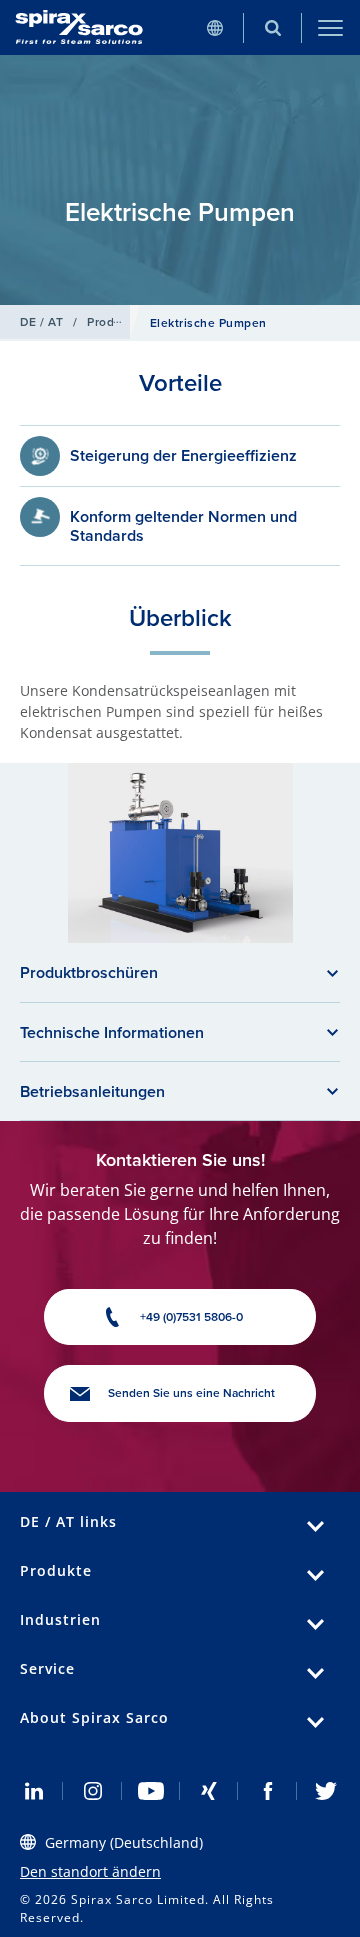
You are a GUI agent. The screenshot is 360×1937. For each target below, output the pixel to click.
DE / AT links (68, 1521)
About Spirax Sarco (94, 1717)
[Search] (273, 27)
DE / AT (41, 321)
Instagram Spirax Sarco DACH (92, 1791)
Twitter (326, 1791)
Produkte (113, 321)
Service (47, 1668)
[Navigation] (331, 27)
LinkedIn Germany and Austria (34, 1791)
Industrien (60, 1619)
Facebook (267, 1791)
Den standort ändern (90, 1871)
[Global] (215, 27)
